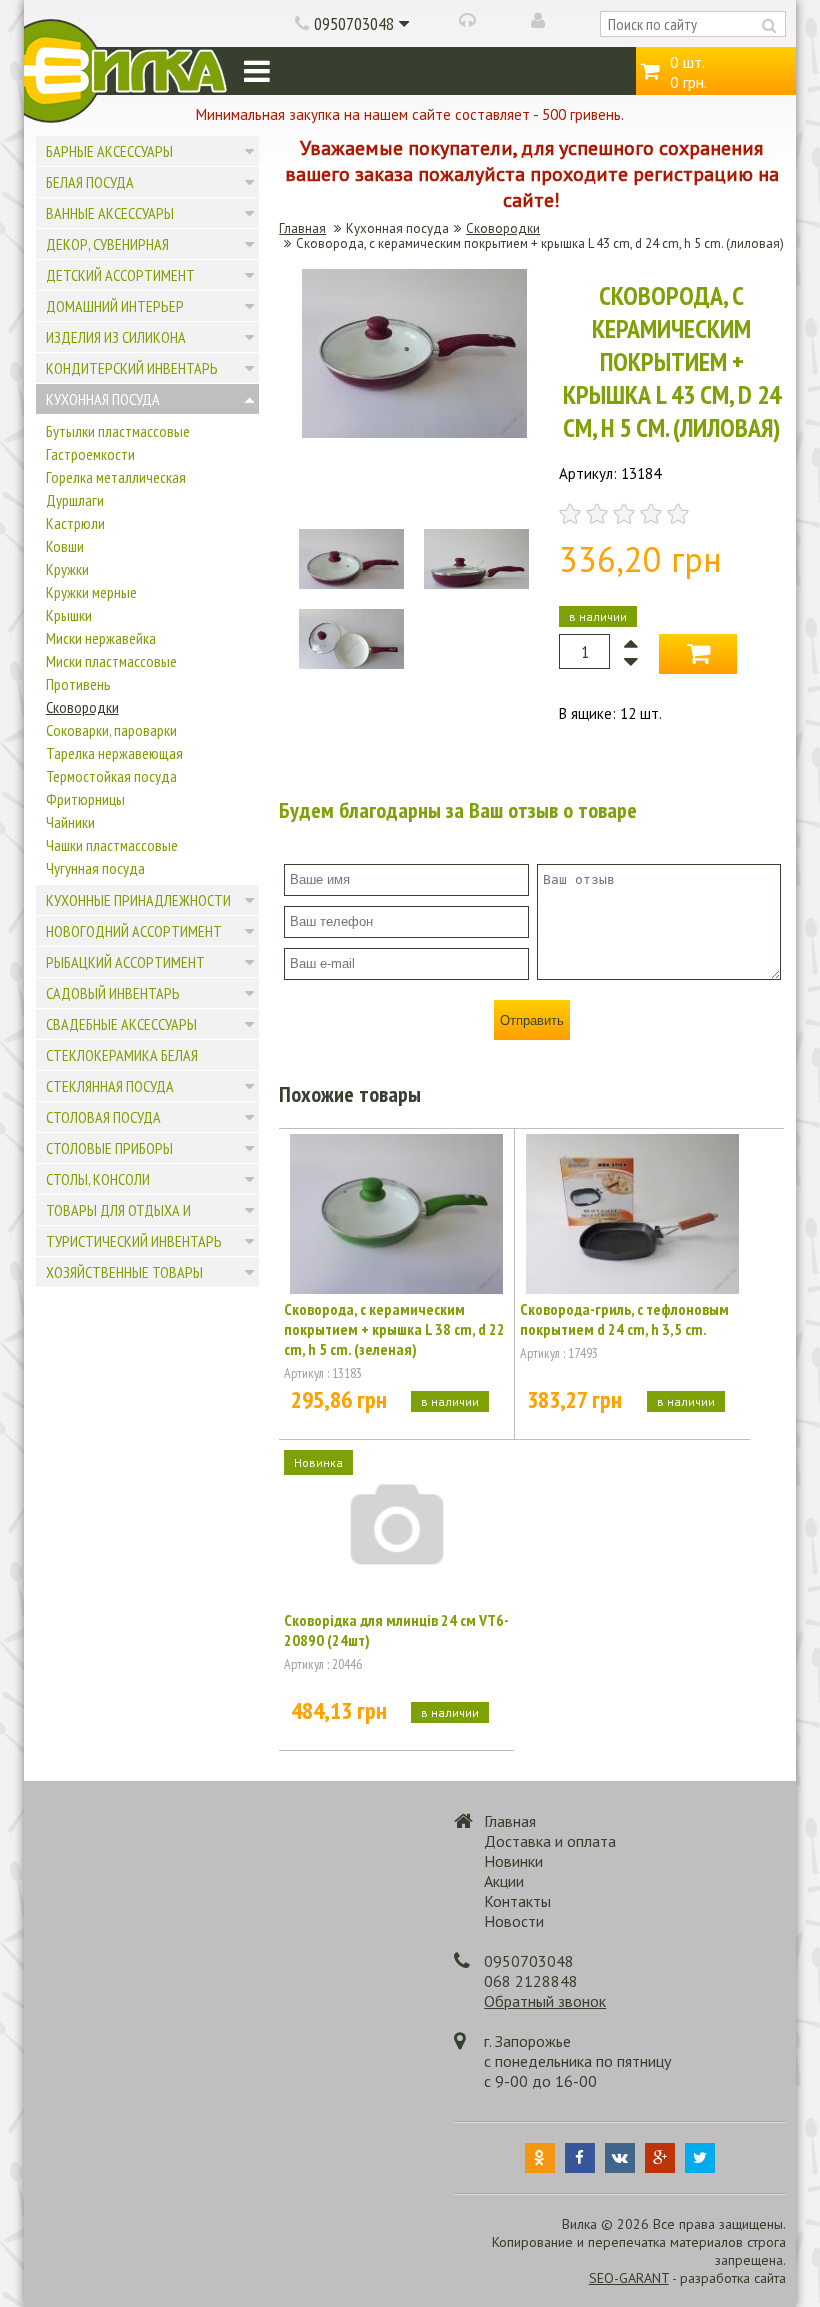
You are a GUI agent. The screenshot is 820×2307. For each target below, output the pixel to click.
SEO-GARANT (629, 2278)
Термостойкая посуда (111, 776)
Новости (514, 1921)
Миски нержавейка (101, 638)
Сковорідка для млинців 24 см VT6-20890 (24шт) (396, 1630)
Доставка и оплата (550, 1841)
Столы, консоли (98, 1179)
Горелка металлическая (116, 477)
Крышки (69, 615)
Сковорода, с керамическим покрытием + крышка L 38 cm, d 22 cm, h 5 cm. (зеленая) (394, 1329)
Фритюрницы (85, 799)
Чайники (70, 822)
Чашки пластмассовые (112, 845)
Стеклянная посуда (110, 1086)
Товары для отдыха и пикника (118, 1225)
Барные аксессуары (109, 151)
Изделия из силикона (116, 337)
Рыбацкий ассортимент (125, 962)
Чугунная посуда (95, 868)
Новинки (513, 1861)
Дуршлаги (75, 500)
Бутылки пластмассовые (118, 431)
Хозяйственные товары (124, 1272)
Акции (504, 1881)
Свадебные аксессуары (121, 1024)
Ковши (65, 546)
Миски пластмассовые (111, 661)
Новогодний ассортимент (134, 931)
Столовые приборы (109, 1148)
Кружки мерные (91, 592)
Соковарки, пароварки (111, 730)
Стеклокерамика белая (122, 1055)
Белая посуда (90, 182)
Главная (302, 228)
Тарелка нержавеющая (114, 753)
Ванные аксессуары (110, 213)
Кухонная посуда (103, 399)
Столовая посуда (103, 1117)
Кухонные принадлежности (138, 900)
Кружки (67, 569)
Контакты (517, 1901)
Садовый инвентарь (113, 993)
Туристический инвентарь (134, 1241)
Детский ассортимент (120, 275)
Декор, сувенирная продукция (107, 259)
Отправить (532, 1020)
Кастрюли (75, 523)
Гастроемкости (90, 454)
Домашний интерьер (115, 306)
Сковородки (82, 707)
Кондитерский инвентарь (132, 368)
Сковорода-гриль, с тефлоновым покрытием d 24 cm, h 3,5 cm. (624, 1319)
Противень (78, 684)
